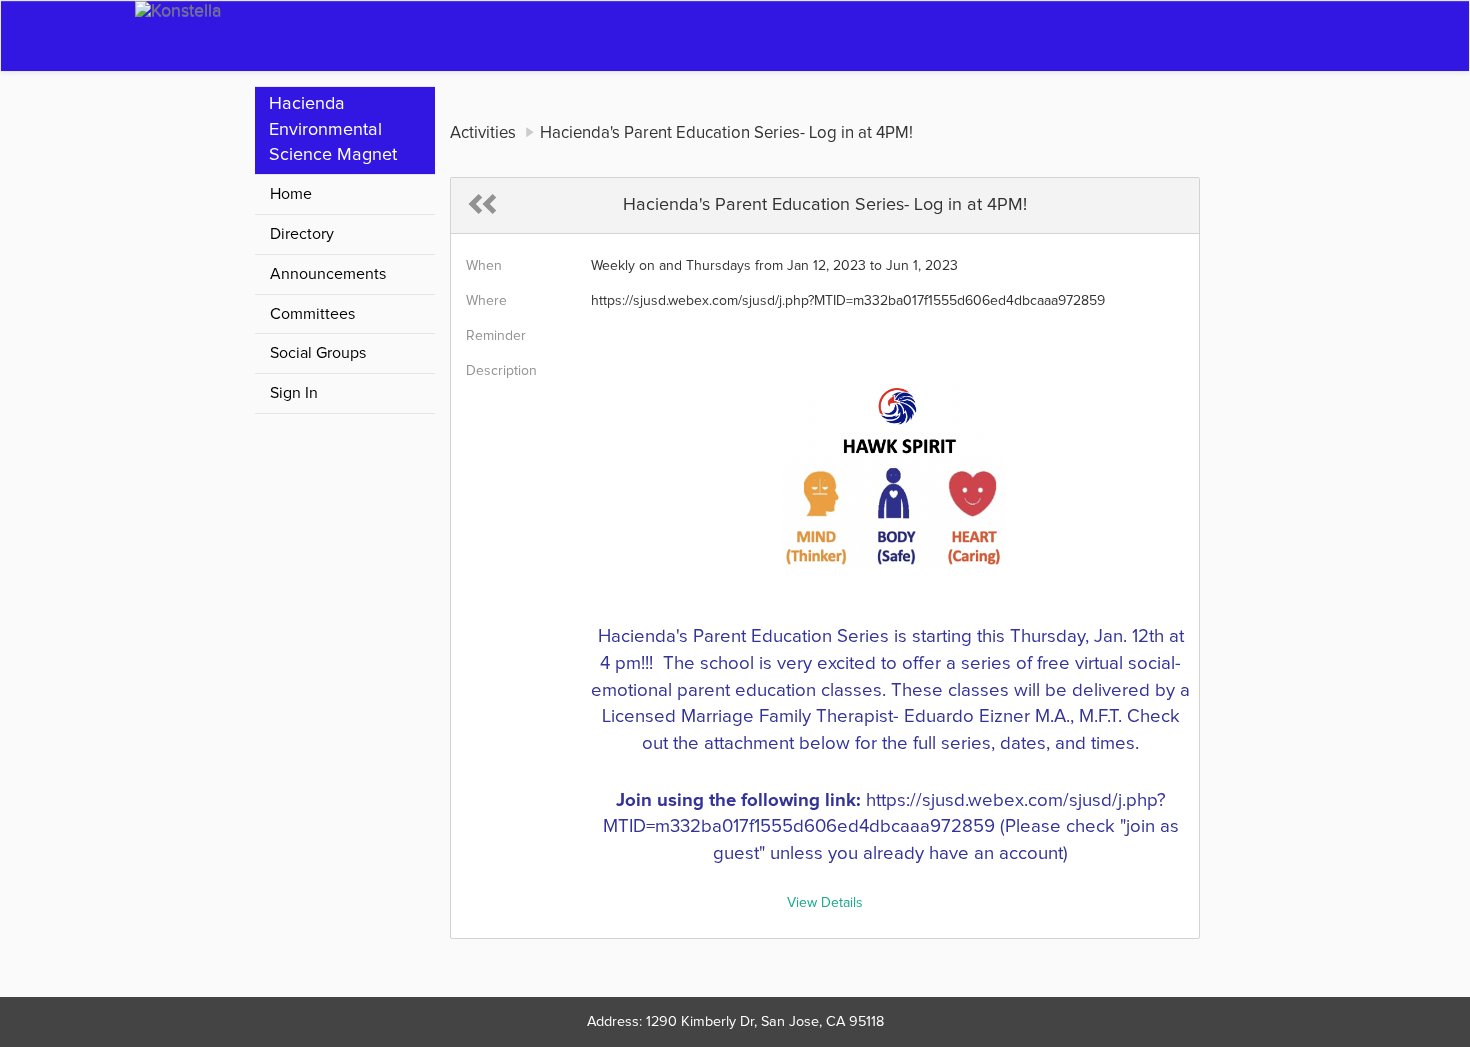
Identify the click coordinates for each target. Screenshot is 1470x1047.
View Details (825, 903)
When (484, 266)
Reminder (496, 336)
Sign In (294, 393)
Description (501, 371)
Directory (302, 234)
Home (291, 194)
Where (486, 301)
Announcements (328, 274)
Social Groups (318, 353)
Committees (312, 314)
